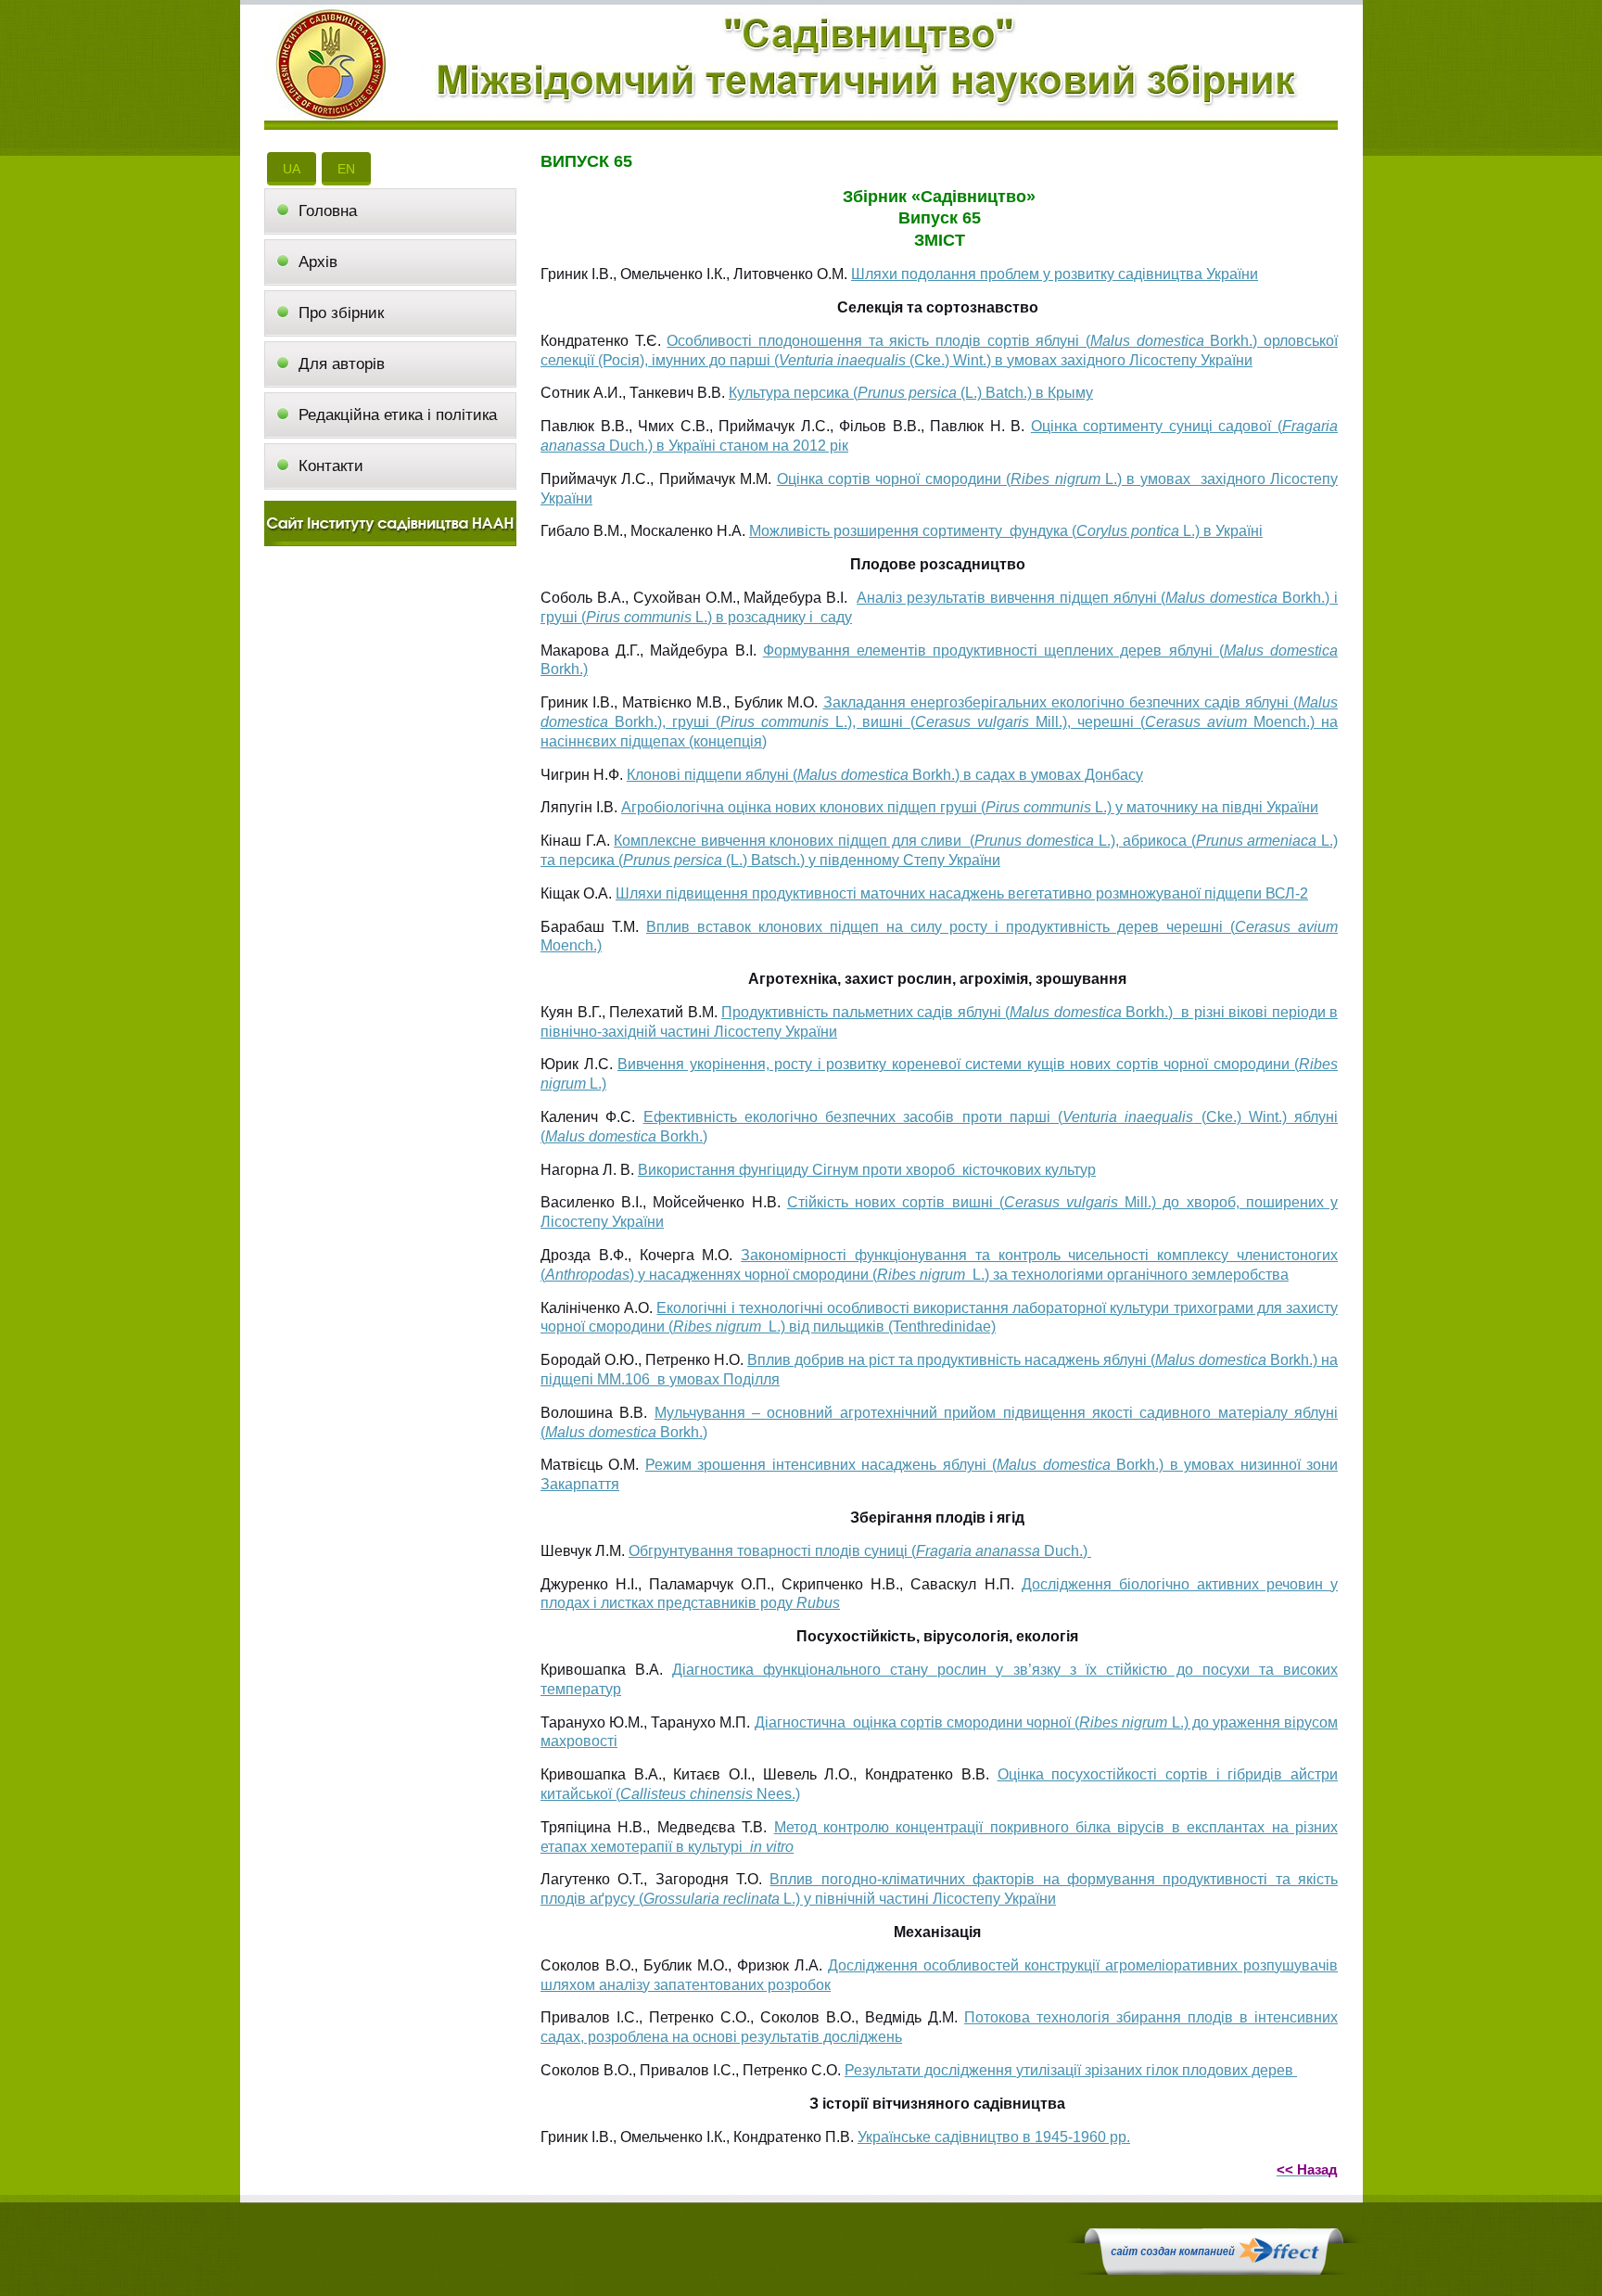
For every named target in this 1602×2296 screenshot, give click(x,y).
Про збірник (341, 313)
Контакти (331, 466)
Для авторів (342, 364)
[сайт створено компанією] (1214, 2270)
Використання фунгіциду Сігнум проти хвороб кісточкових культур (867, 1170)
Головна (328, 211)
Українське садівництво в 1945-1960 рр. (994, 2137)
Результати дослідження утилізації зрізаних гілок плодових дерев (1071, 2070)
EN (346, 169)
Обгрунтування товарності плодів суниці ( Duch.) (860, 1551)
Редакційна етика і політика (398, 415)
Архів (318, 262)
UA (292, 169)
